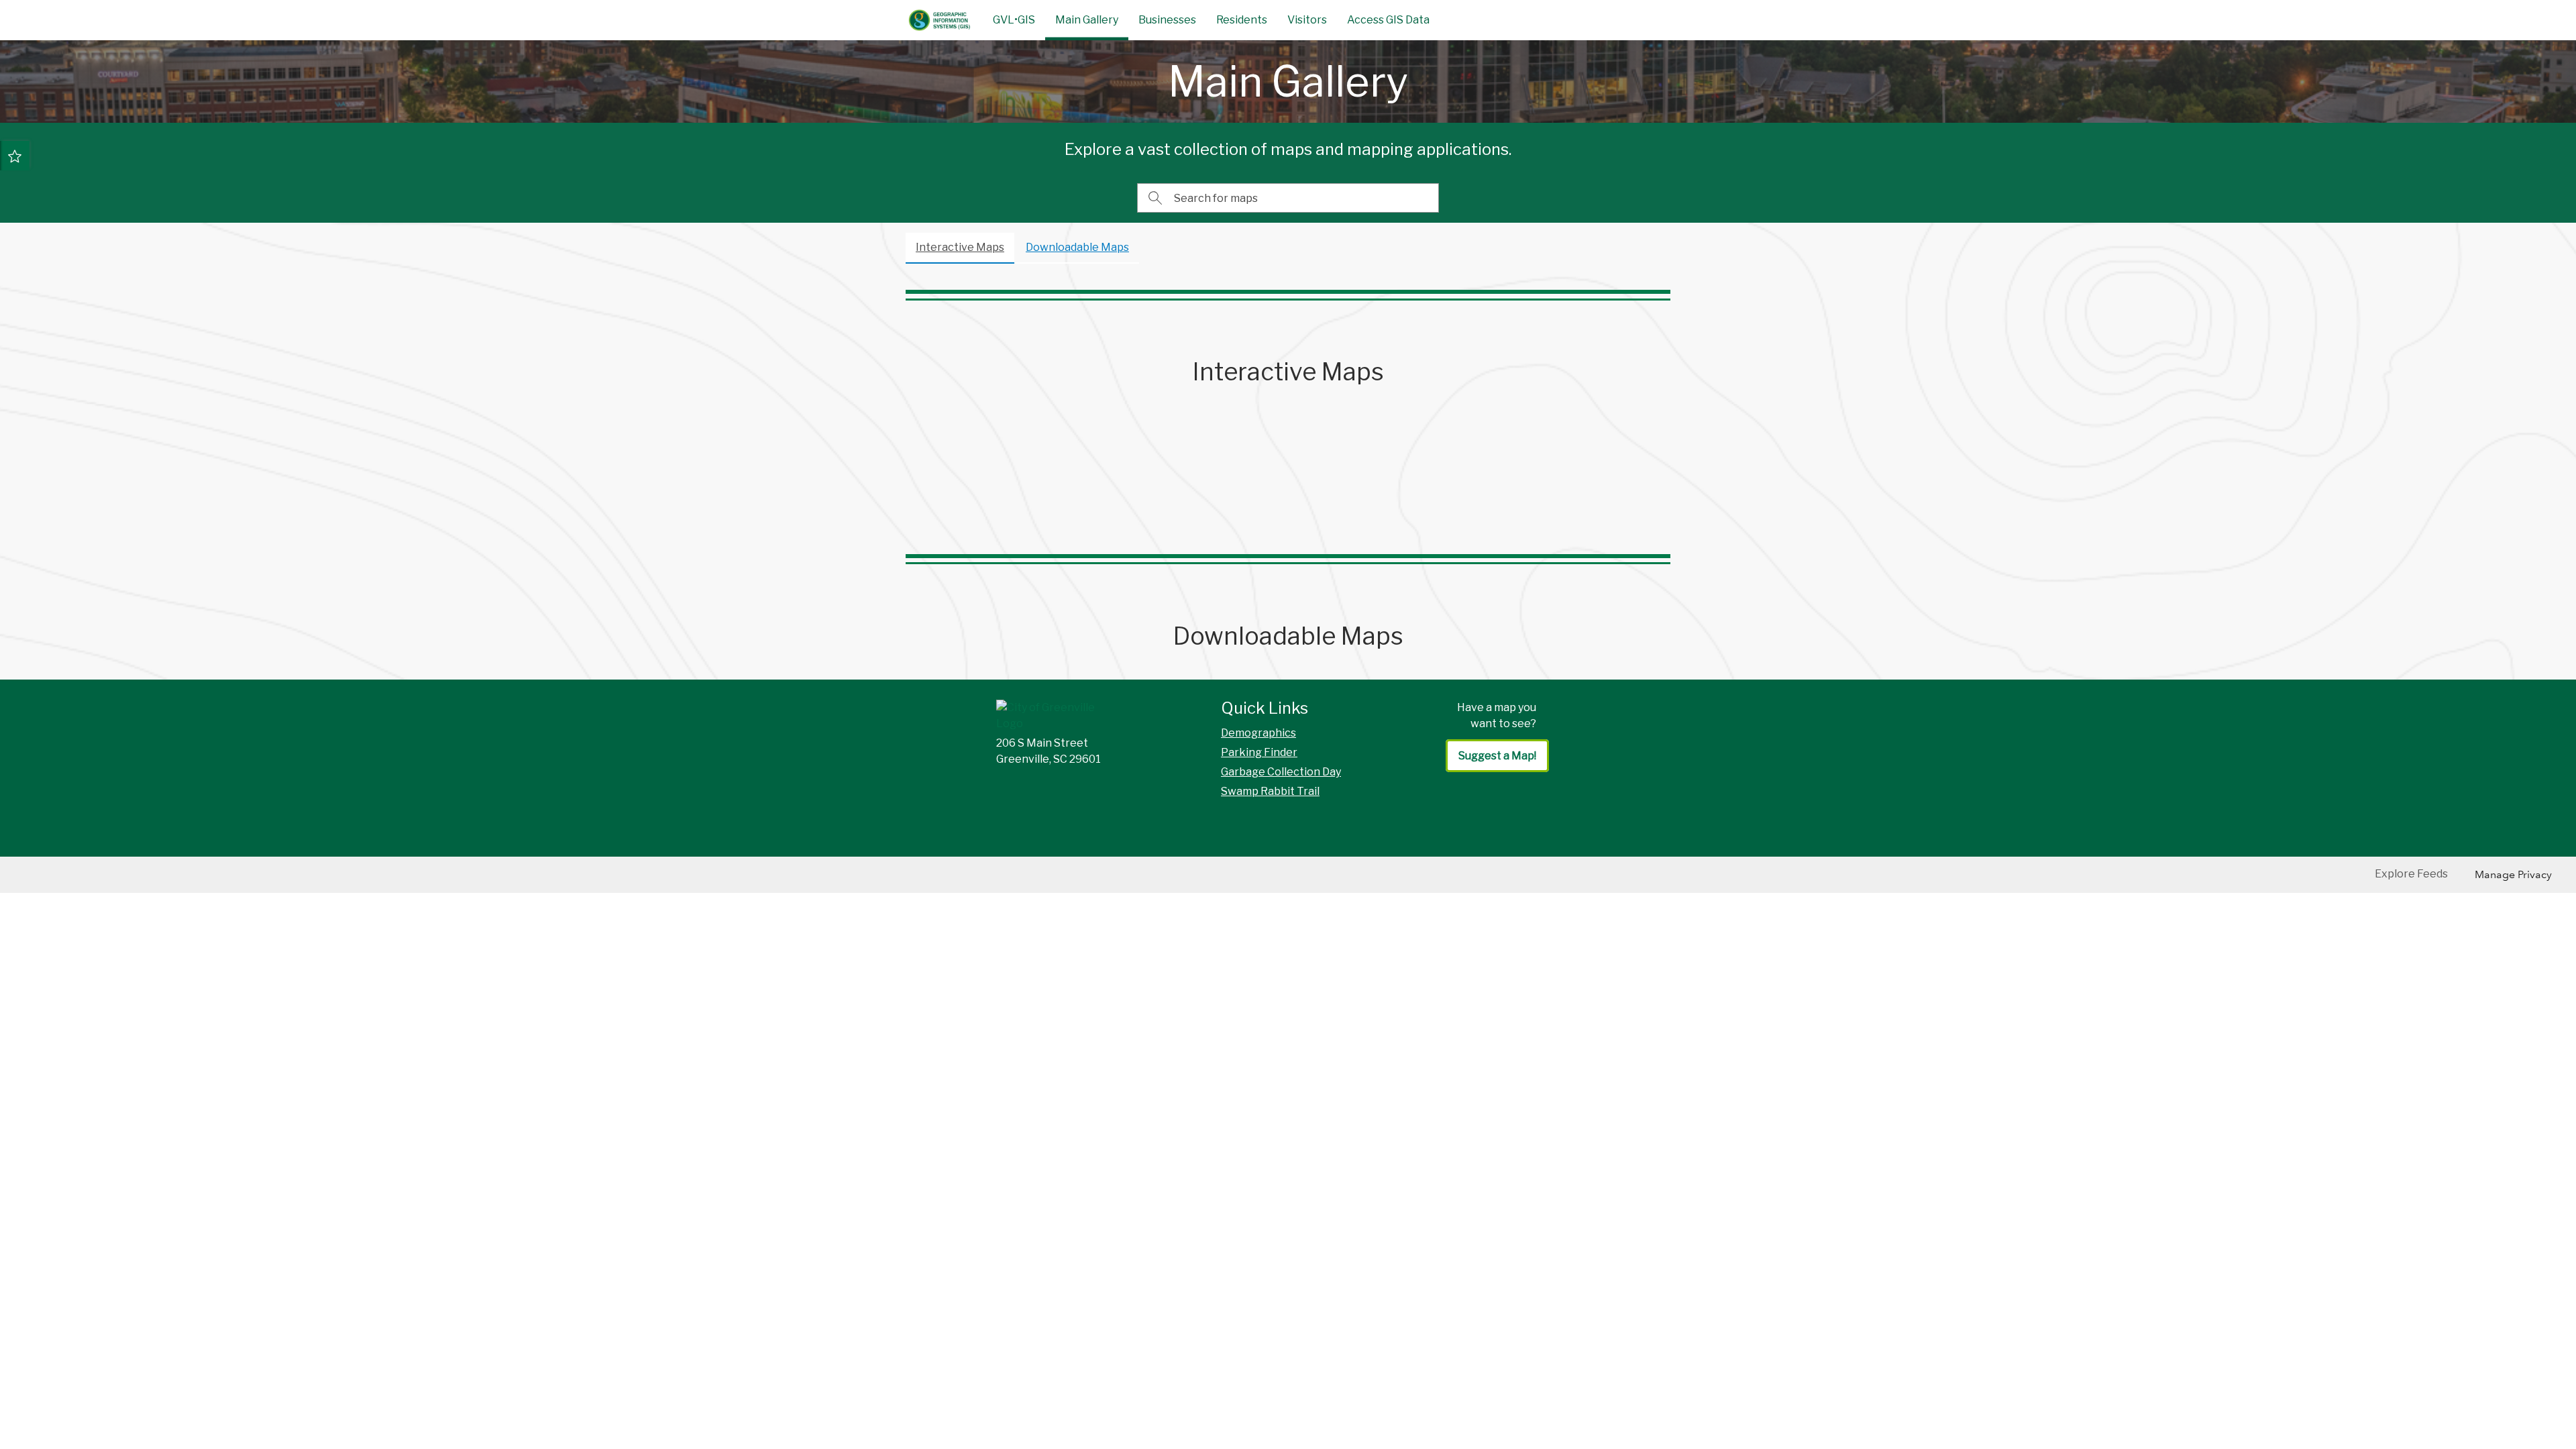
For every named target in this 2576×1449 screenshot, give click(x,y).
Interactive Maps (960, 247)
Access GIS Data (1388, 20)
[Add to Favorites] (15, 156)
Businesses (1167, 20)
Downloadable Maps (1077, 247)
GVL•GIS (1014, 20)
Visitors (1307, 20)
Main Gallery (1087, 20)
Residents (1242, 20)
